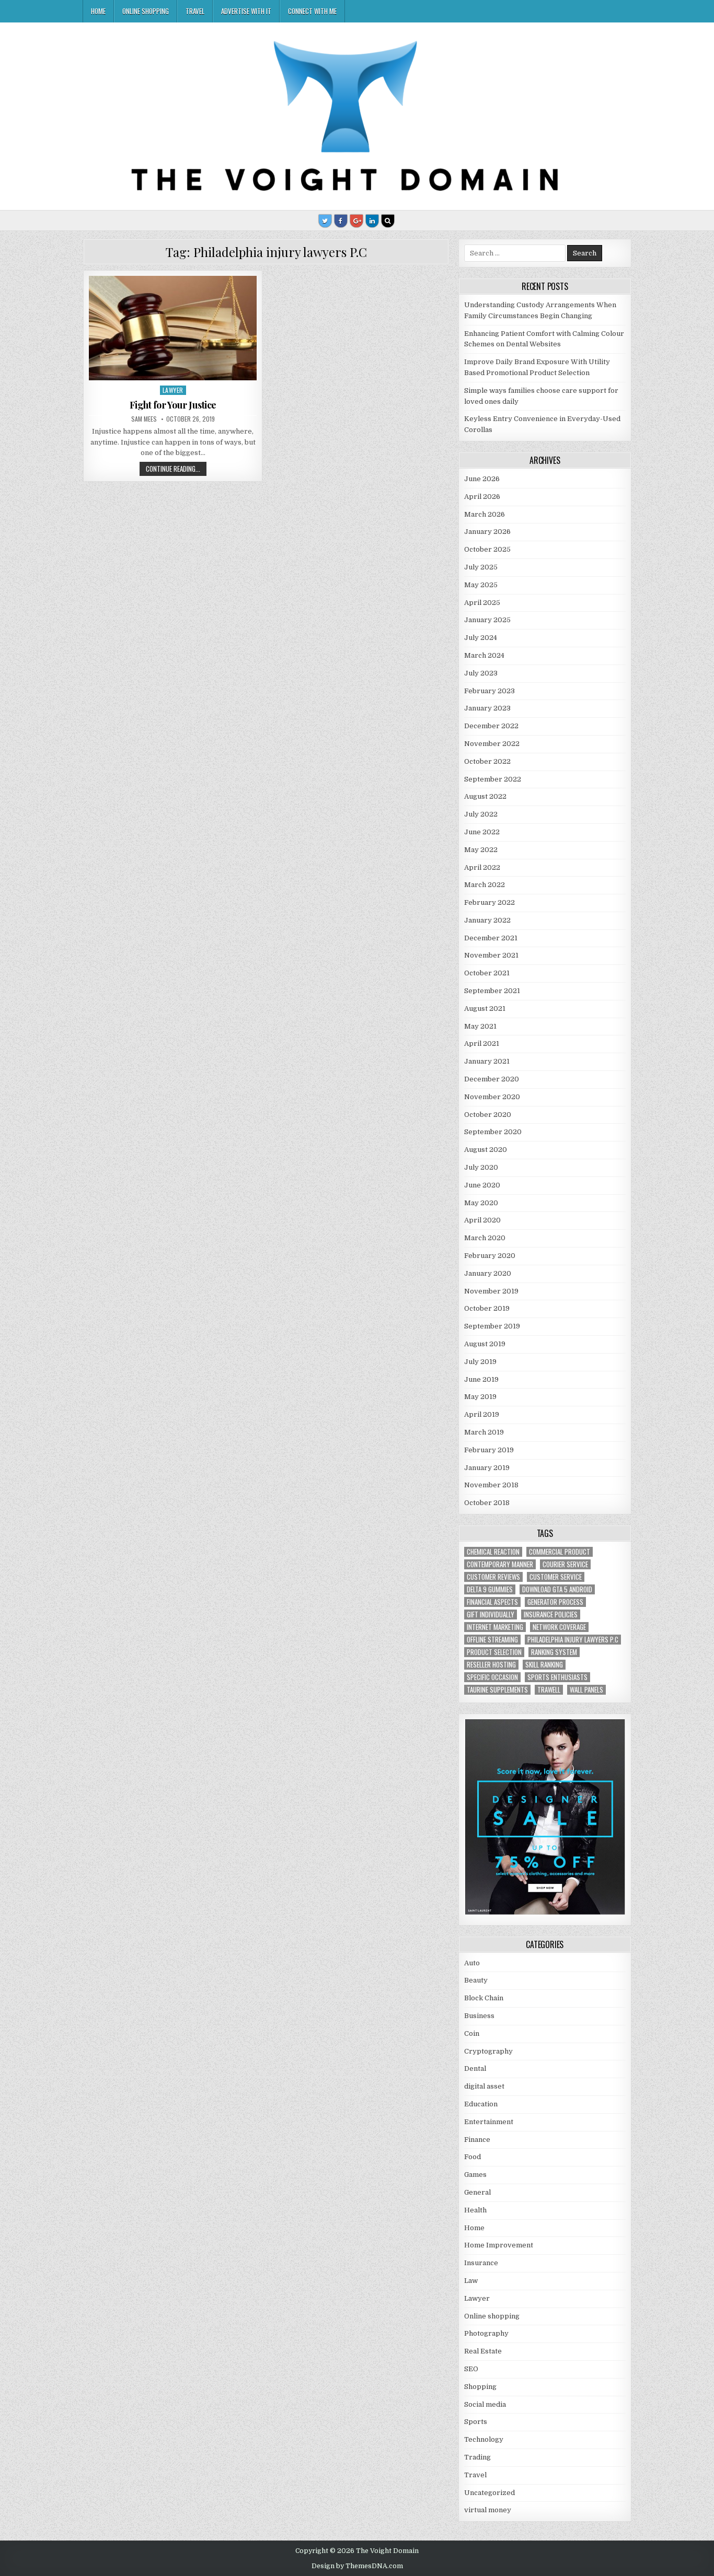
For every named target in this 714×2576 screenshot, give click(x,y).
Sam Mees (144, 419)
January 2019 (487, 1468)
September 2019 (492, 1326)
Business (479, 2016)
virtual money (488, 2510)
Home (98, 11)
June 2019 (481, 1379)
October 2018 (487, 1503)
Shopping (480, 2387)
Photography (486, 2333)
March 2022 (485, 885)
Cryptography (488, 2051)
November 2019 (491, 1291)
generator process (555, 1602)
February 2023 (490, 691)
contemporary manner (500, 1564)
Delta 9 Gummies (490, 1589)
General (477, 2192)
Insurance (481, 2263)
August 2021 (485, 1009)
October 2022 (487, 761)
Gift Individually (491, 1615)
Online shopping (146, 11)
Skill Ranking (544, 1665)
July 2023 (481, 673)
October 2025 (487, 549)
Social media (485, 2404)
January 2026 (487, 532)
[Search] (388, 221)
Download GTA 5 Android (557, 1589)
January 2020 (488, 1273)
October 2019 (487, 1308)
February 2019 (489, 1450)
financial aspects (492, 1602)
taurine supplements (497, 1690)
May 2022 (481, 850)
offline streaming (492, 1640)
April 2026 (482, 497)
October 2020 (488, 1115)
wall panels (586, 1690)
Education (481, 2104)
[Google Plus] (356, 221)
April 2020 (482, 1220)
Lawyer (173, 390)
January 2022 (487, 920)
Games (475, 2175)
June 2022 (482, 832)
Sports (476, 2422)
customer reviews (493, 1577)
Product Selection (494, 1652)
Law (471, 2281)
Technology (484, 2439)
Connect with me (312, 11)
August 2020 (486, 1150)
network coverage (559, 1627)
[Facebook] (341, 221)
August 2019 (485, 1344)
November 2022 (492, 744)
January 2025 (487, 620)
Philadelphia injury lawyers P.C (573, 1640)
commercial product (560, 1552)
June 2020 (482, 1185)
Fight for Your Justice (173, 405)
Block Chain (484, 1998)
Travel (195, 11)
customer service (556, 1577)
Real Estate (483, 2351)
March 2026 (485, 514)
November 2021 (491, 955)
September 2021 (492, 991)
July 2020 (481, 1167)
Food (473, 2157)
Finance (477, 2140)
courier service (565, 1564)
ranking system (554, 1652)
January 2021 (487, 1061)
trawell (549, 1690)
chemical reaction (493, 1552)
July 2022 (481, 814)
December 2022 (491, 726)
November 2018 (491, 1485)
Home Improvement (499, 2245)
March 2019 (484, 1432)
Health (475, 2210)
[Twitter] (325, 221)
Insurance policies (551, 1615)
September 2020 (493, 1132)
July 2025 (481, 567)
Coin (472, 2033)
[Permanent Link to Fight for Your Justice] (173, 328)
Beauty (476, 1980)
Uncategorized (490, 2493)
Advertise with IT (246, 11)
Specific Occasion (492, 1677)
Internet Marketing (495, 1627)
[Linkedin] (372, 221)
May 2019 (480, 1397)
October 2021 (487, 973)
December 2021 (491, 938)
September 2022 (493, 779)
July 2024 (481, 638)
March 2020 (485, 1238)
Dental (475, 2068)
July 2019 (480, 1362)
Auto (472, 1963)
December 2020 (492, 1079)
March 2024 (484, 655)
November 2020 (492, 1097)
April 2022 (482, 867)
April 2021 (482, 1044)
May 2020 (481, 1203)
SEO (471, 2369)
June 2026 (482, 479)
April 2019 (482, 1414)
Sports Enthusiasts (557, 1677)
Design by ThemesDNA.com (357, 2566)
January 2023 (487, 708)
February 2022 (490, 902)
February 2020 (490, 1256)
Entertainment (489, 2122)
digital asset (484, 2086)
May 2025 (481, 585)
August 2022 (485, 796)
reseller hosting (491, 1665)
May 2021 (480, 1026)
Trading (477, 2457)
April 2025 (482, 603)
